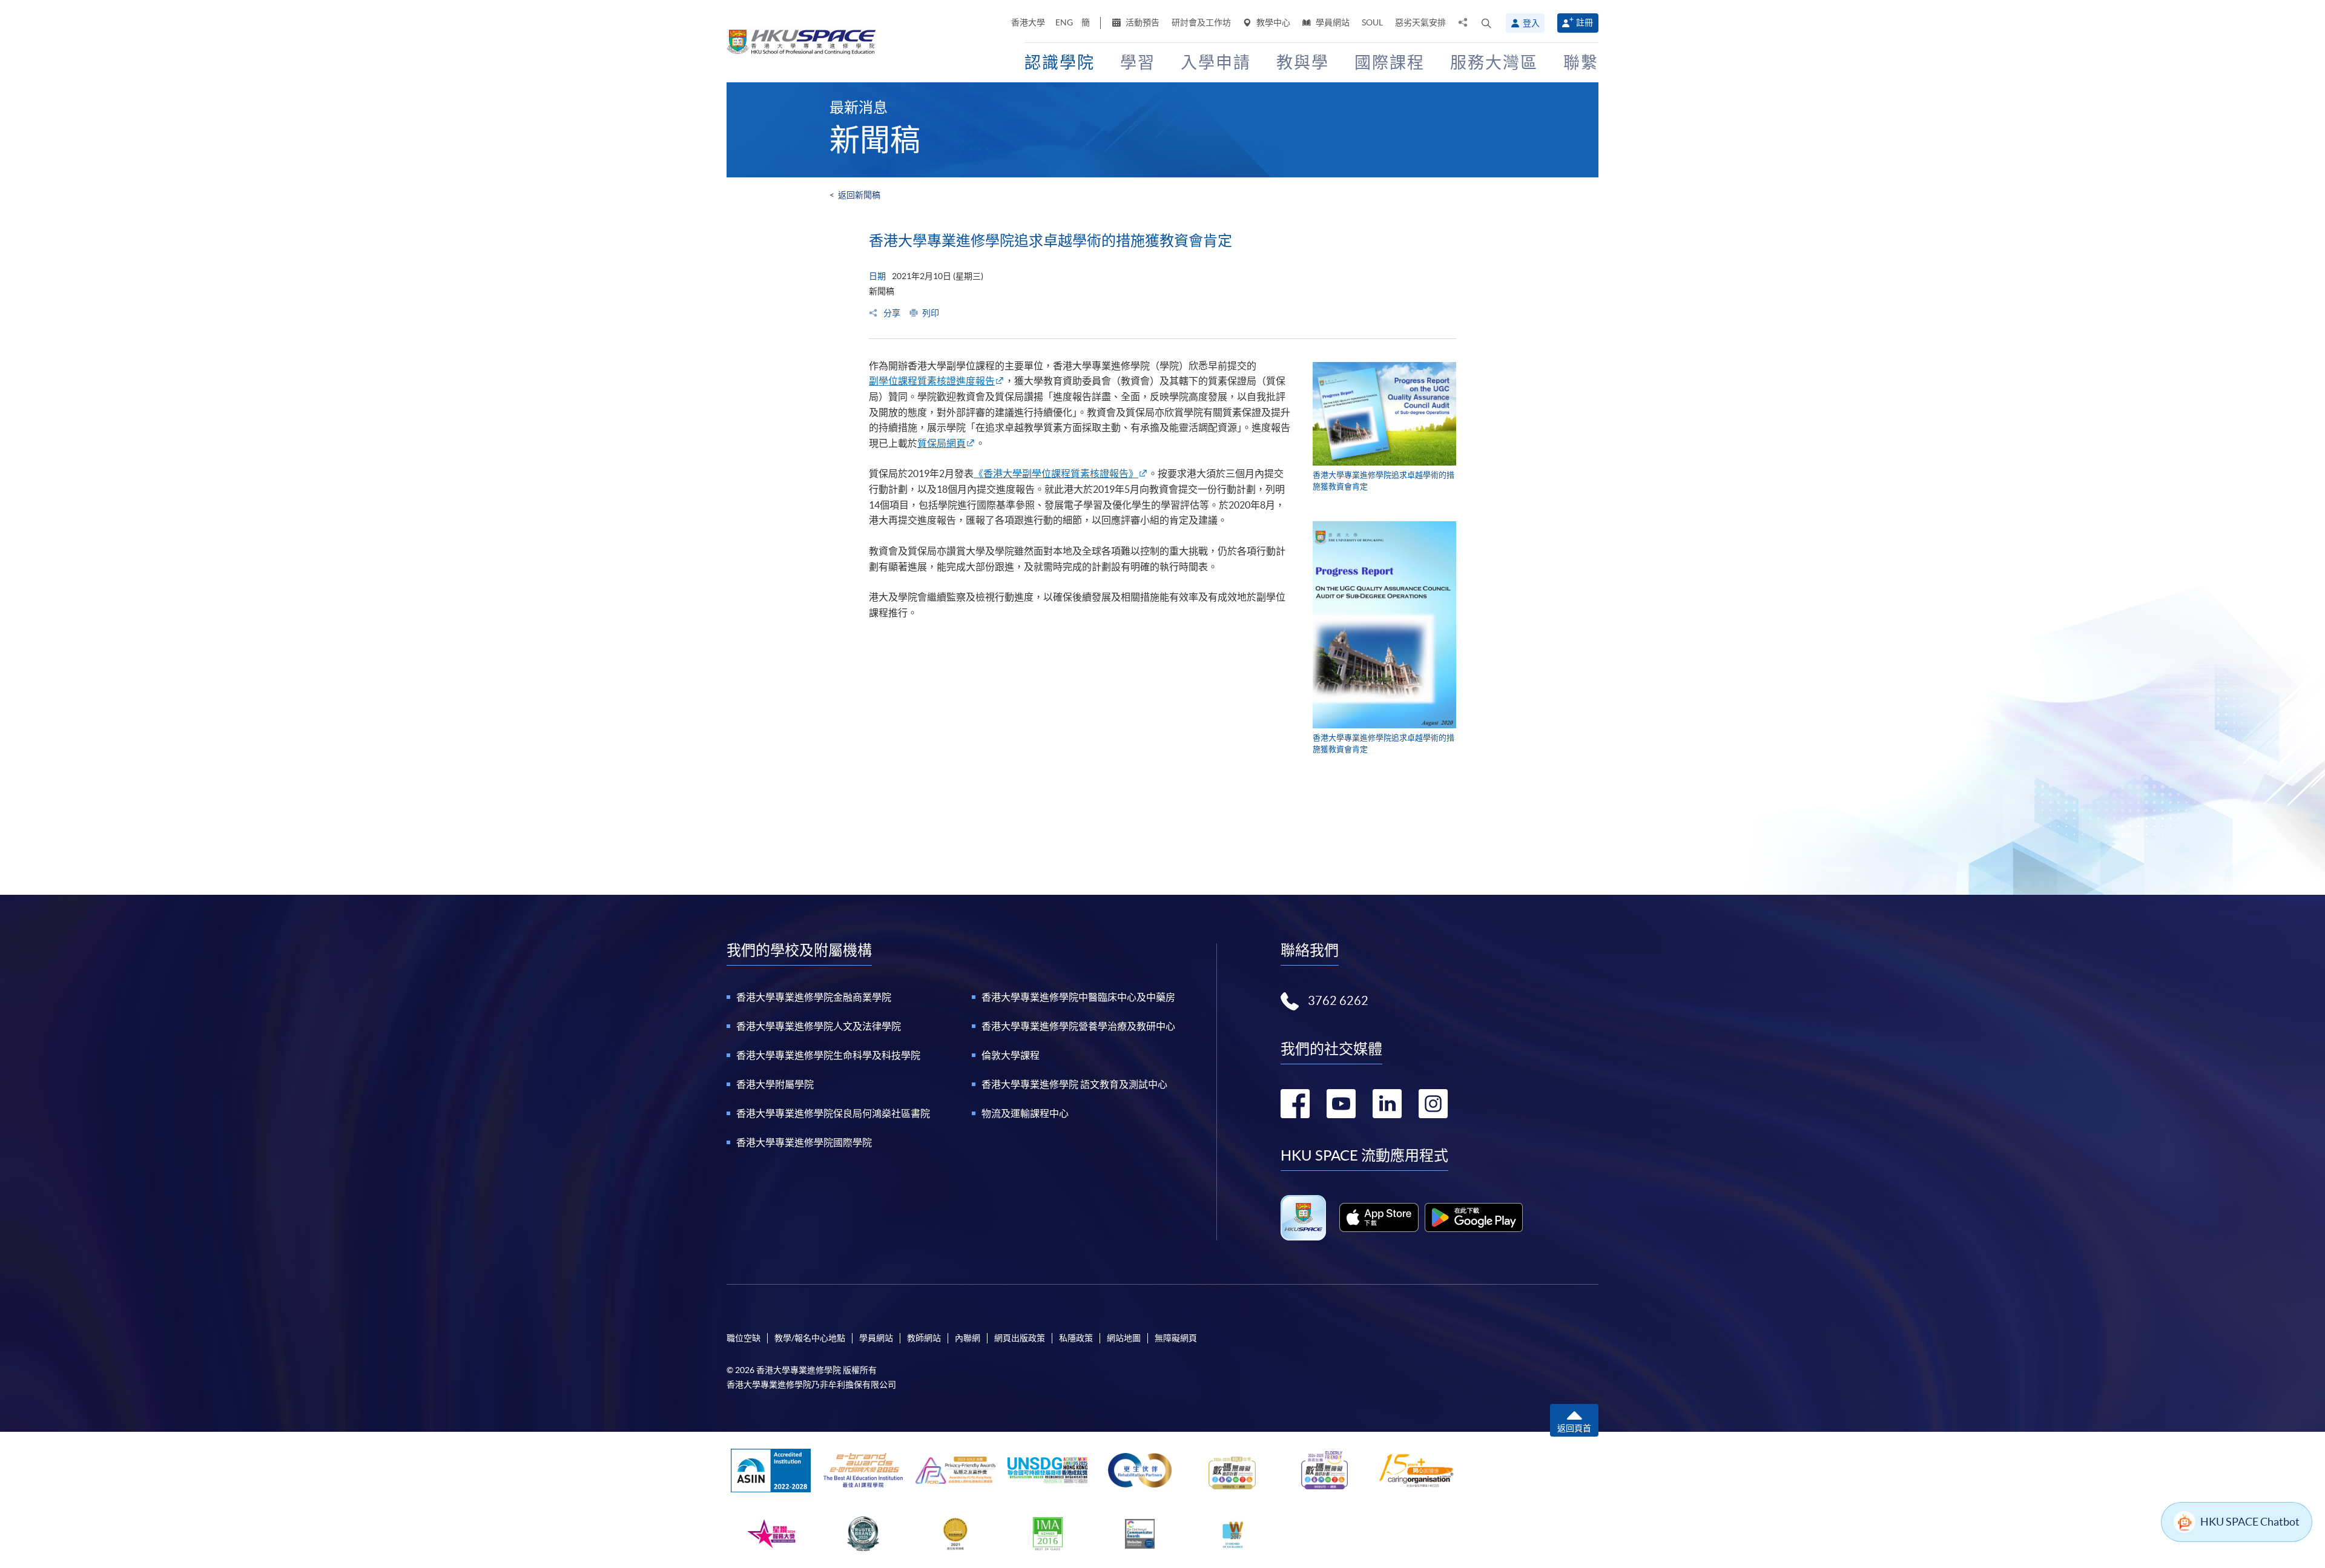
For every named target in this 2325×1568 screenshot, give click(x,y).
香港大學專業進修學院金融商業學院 (814, 997)
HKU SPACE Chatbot (2250, 1522)
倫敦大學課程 (1011, 1055)
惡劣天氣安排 (1420, 22)
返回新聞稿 (859, 195)
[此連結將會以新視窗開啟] (1379, 1217)
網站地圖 (1124, 1338)
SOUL (1372, 22)
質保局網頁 (942, 443)
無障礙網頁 (1176, 1338)
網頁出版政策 (1020, 1338)
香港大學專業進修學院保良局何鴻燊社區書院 (833, 1113)
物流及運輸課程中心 (1025, 1113)
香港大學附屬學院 (775, 1084)
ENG (1064, 22)
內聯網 (968, 1338)
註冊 (1585, 22)
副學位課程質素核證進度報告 (932, 381)
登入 (1531, 23)
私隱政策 (1076, 1338)
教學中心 (1272, 22)
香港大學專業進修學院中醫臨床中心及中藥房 (1078, 997)
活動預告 (1142, 22)
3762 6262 (1338, 1001)
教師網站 (924, 1338)
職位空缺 (744, 1338)
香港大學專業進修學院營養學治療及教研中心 (1078, 1026)
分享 (891, 313)
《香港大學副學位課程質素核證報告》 (1056, 473)
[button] (1486, 23)
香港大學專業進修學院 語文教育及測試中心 (1074, 1084)
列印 (931, 313)
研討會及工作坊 (1201, 22)
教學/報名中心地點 (810, 1338)
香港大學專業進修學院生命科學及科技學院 (828, 1055)
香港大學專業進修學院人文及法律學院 (819, 1026)
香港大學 (1028, 22)
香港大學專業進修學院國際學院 (804, 1142)
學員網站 (1332, 22)
